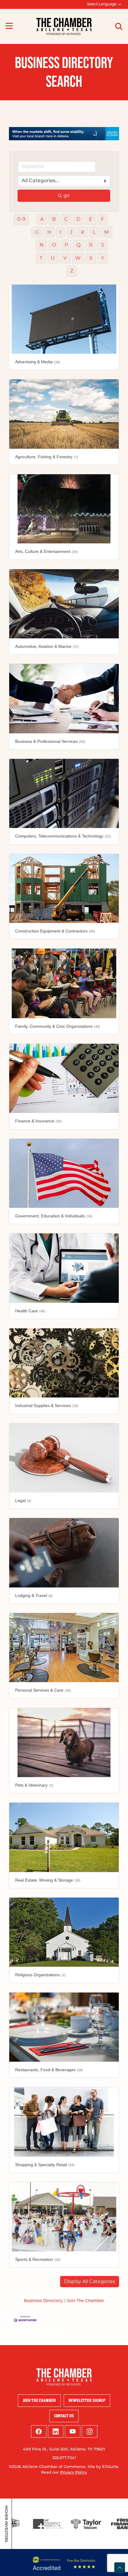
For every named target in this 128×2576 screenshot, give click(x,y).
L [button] (94, 236)
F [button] (102, 223)
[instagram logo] (90, 2435)
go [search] (67, 199)
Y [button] (103, 262)
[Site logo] (64, 26)
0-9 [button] (21, 223)
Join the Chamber (39, 2404)
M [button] (106, 236)
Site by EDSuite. (103, 2470)
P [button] (66, 249)
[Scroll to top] (120, 2568)
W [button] (78, 262)
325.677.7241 (64, 2462)
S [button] (103, 249)
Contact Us (64, 2419)
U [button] (53, 262)
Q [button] (78, 249)
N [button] (42, 249)
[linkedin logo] (56, 2435)
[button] (90, 2285)
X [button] (91, 262)
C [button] (66, 223)
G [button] (37, 236)
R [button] (91, 249)
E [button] (91, 223)
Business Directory (43, 2305)
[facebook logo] (39, 2435)
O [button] (54, 249)
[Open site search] (119, 26)
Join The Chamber (85, 2305)
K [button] (83, 236)
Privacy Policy (74, 2476)
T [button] (41, 262)
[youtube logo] (73, 2435)
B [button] (54, 223)
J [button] (71, 236)
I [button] (61, 236)
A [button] (42, 223)
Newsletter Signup (87, 2404)
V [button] (65, 262)
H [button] (49, 236)
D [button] (78, 223)
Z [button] (72, 275)
